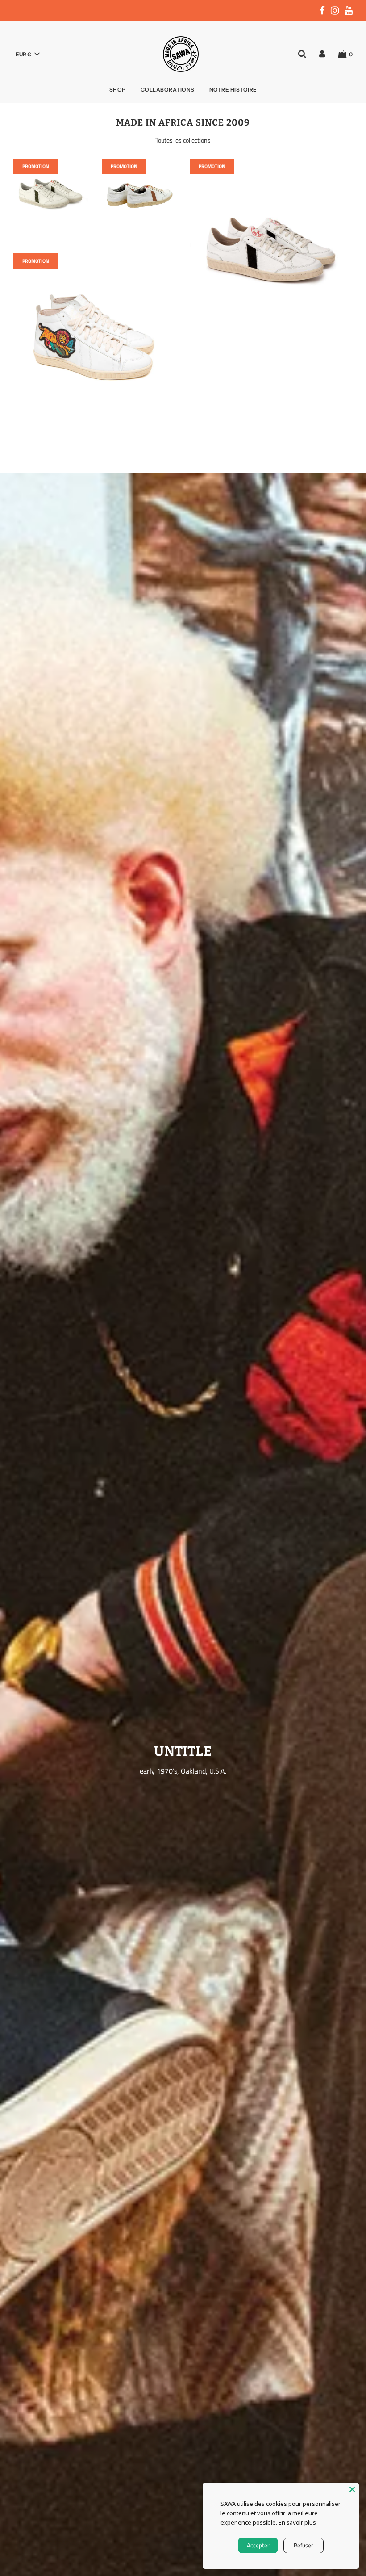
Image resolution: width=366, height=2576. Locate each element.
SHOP (118, 90)
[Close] (352, 2489)
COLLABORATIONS (168, 90)
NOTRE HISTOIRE (233, 90)
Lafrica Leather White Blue (271, 335)
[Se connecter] (322, 54)
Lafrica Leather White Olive (51, 247)
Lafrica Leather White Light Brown (139, 252)
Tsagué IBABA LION (95, 430)
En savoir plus (297, 2522)
